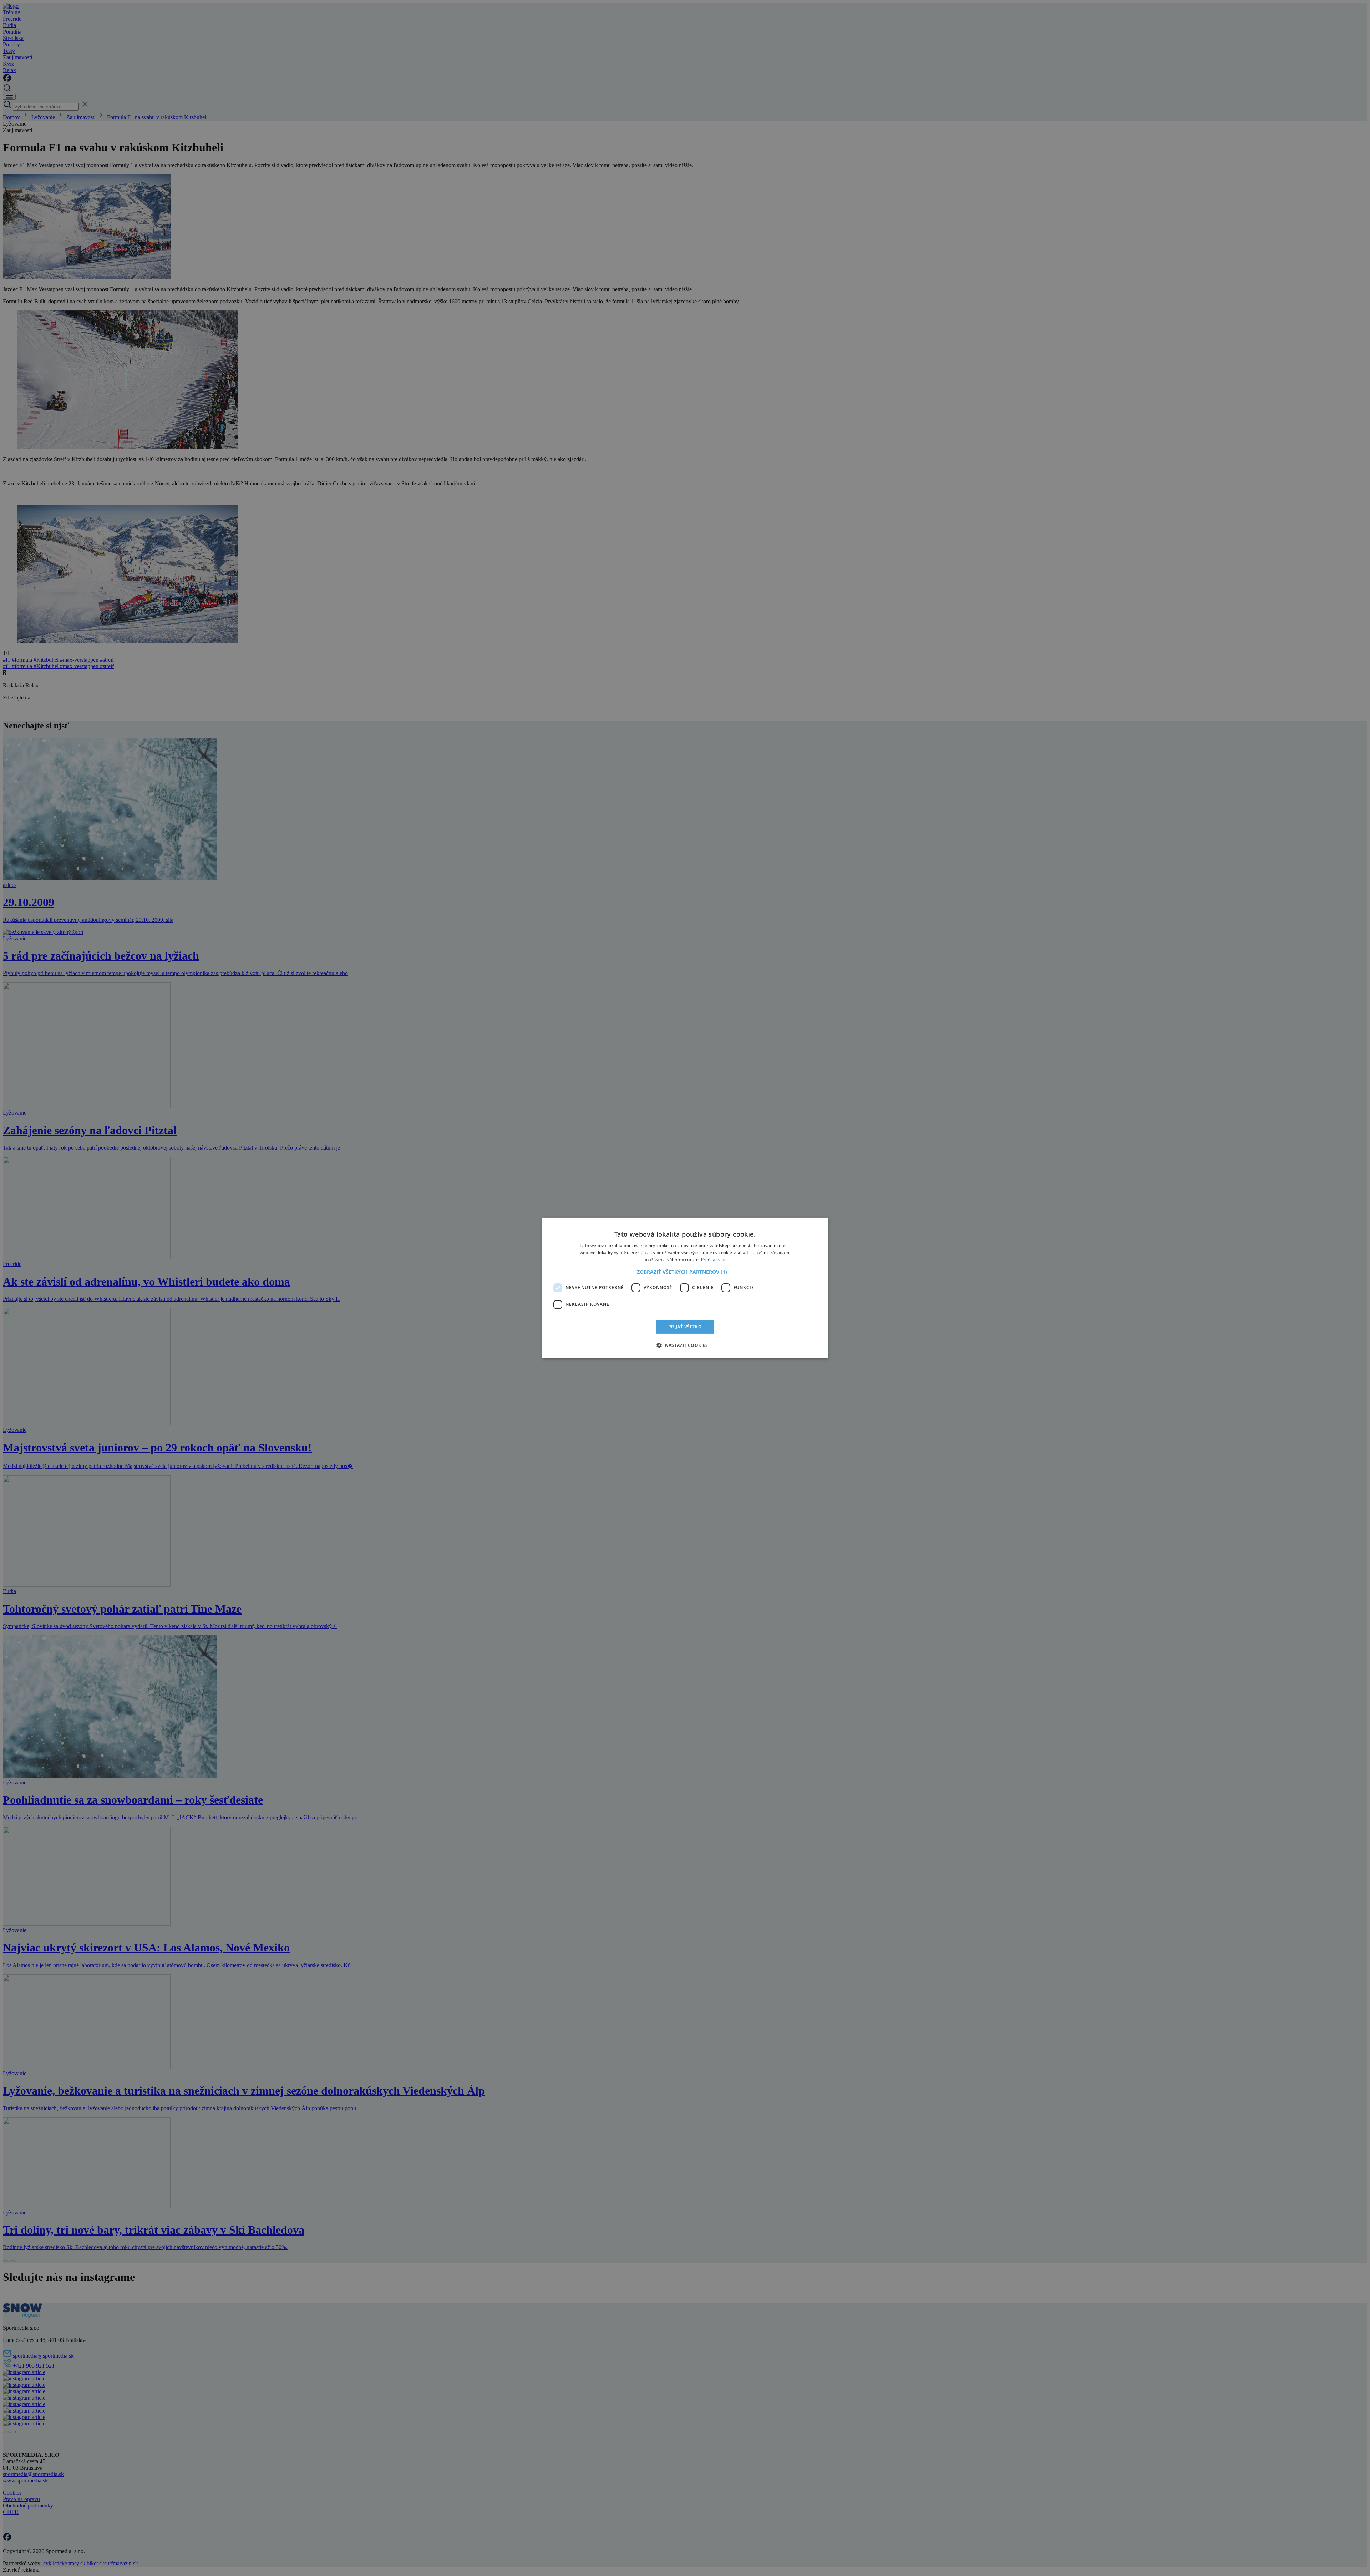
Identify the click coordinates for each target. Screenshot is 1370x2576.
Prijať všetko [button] (685, 1327)
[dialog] (685, 1288)
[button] (685, 1272)
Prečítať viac (714, 1260)
